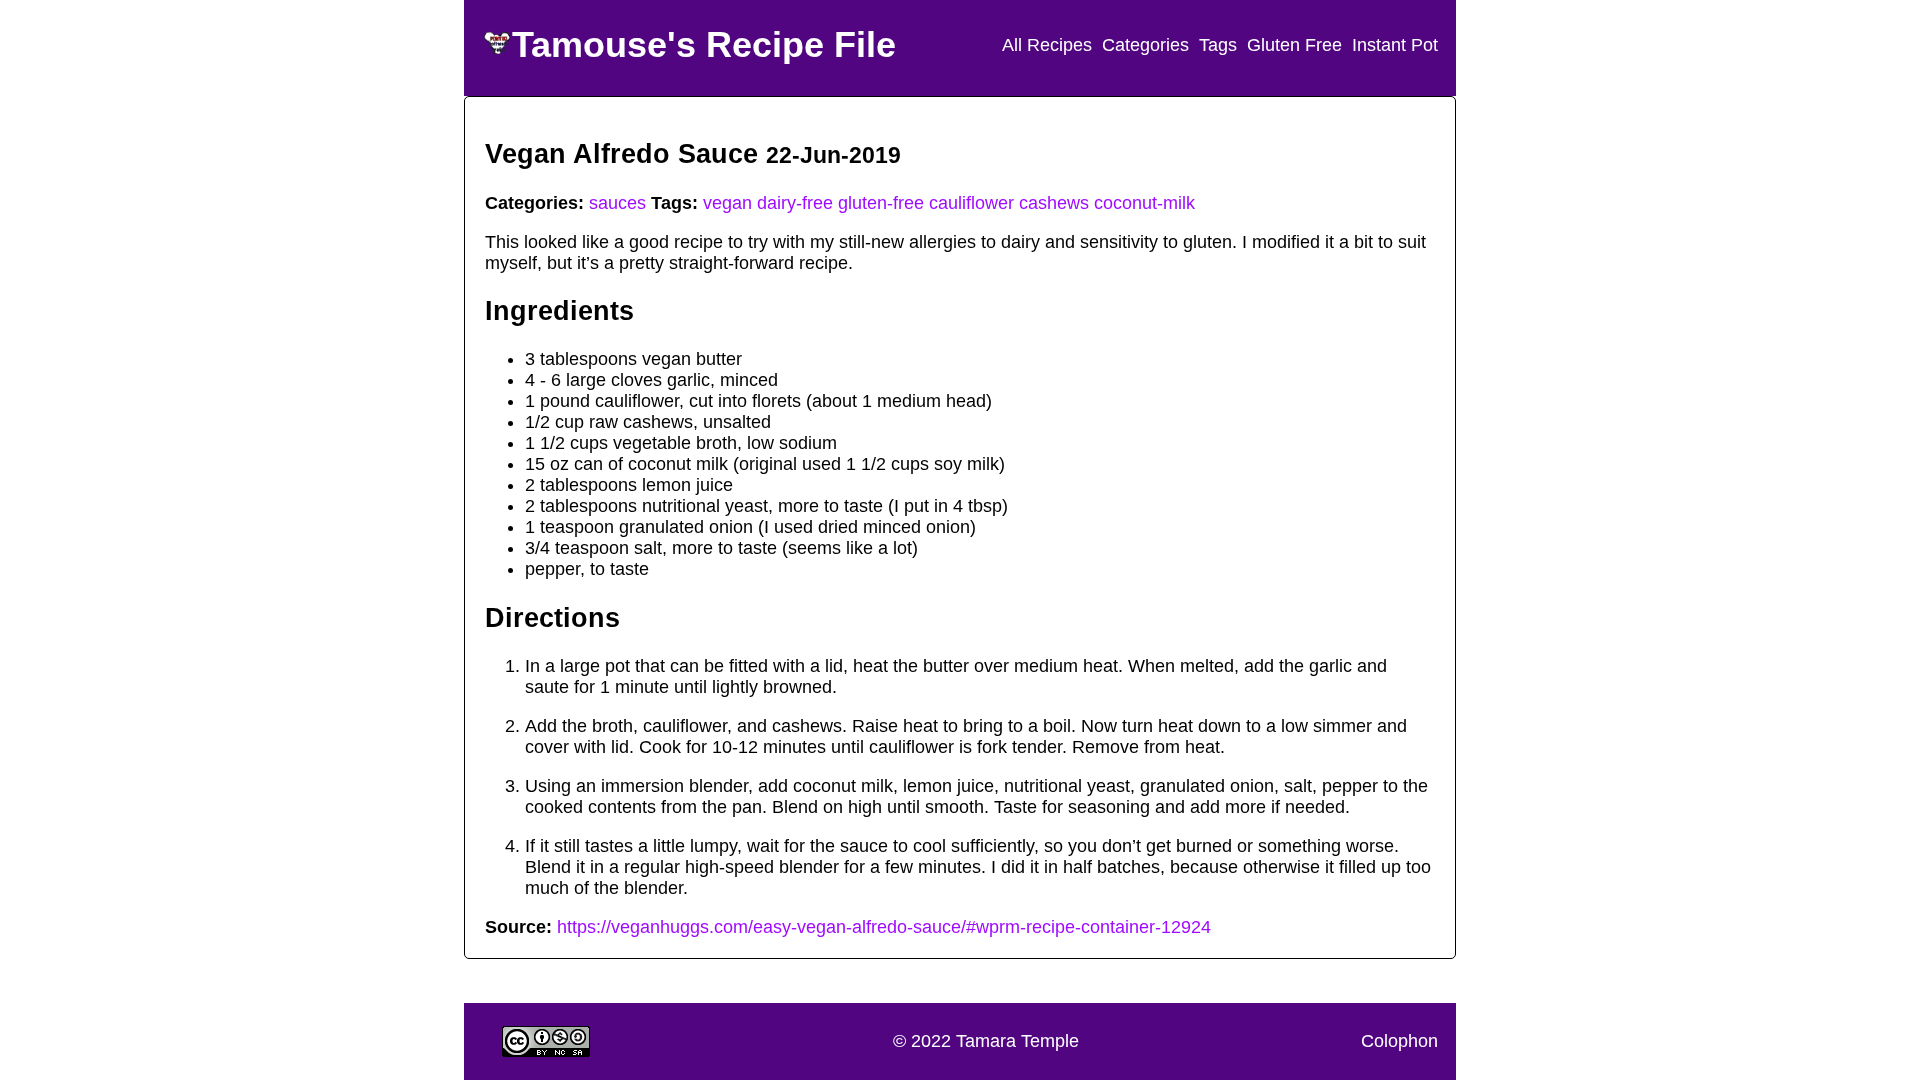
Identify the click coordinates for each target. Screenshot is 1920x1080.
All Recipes (1047, 45)
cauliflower (971, 203)
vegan (727, 203)
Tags (1218, 45)
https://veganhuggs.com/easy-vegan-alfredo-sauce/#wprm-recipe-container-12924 (884, 927)
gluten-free (881, 203)
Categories (1145, 45)
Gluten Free (1294, 45)
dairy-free (795, 203)
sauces (617, 203)
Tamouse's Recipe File (704, 44)
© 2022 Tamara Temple (986, 1041)
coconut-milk (1144, 203)
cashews (1054, 203)
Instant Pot (1395, 45)
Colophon (1399, 1041)
